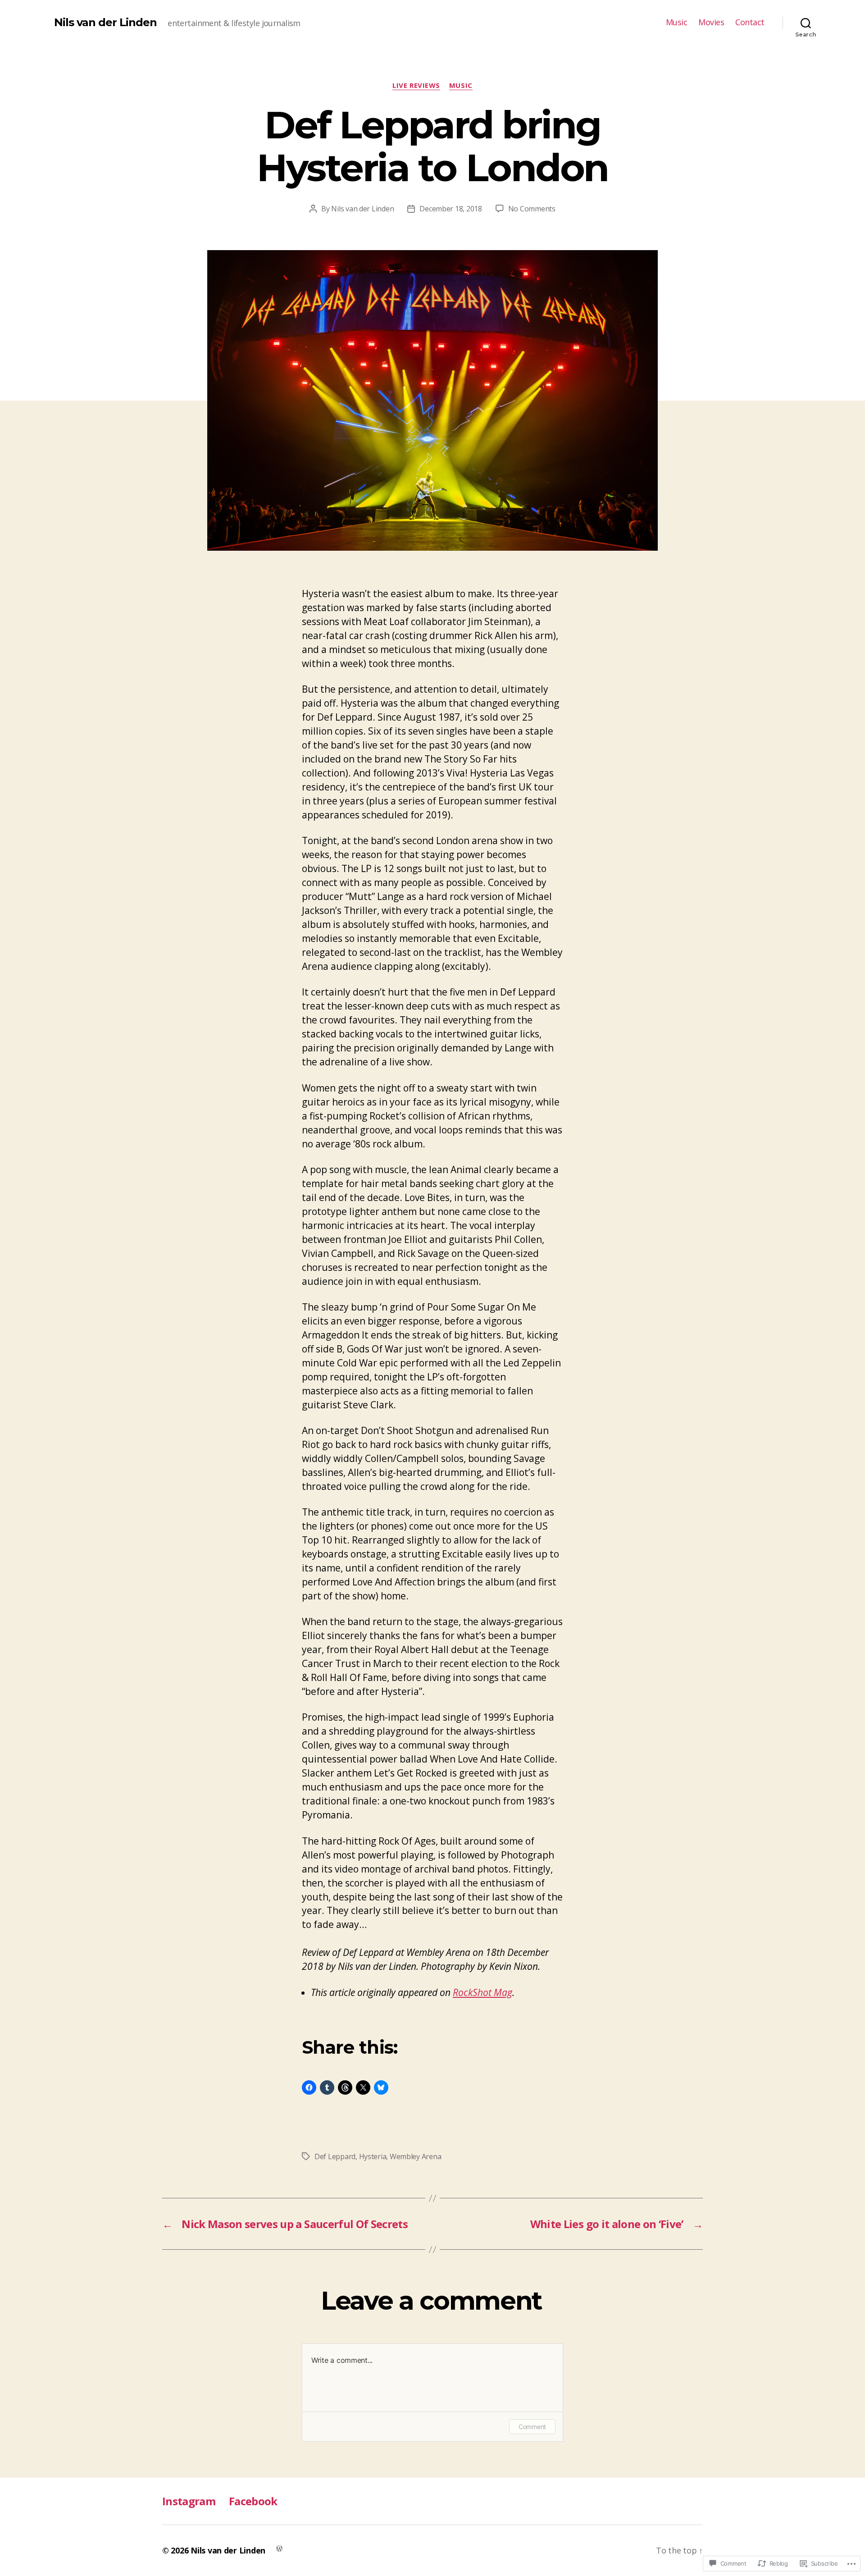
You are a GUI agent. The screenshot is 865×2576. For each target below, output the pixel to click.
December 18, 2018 (451, 209)
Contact (750, 23)
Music (677, 23)
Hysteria (373, 2156)
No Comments (532, 209)
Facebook (253, 2501)
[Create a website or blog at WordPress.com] (279, 2548)
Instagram (189, 2501)
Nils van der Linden (105, 23)
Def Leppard (335, 2156)
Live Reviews (416, 85)
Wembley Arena (416, 2156)
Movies (711, 23)
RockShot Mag (483, 1992)
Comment (532, 2427)
